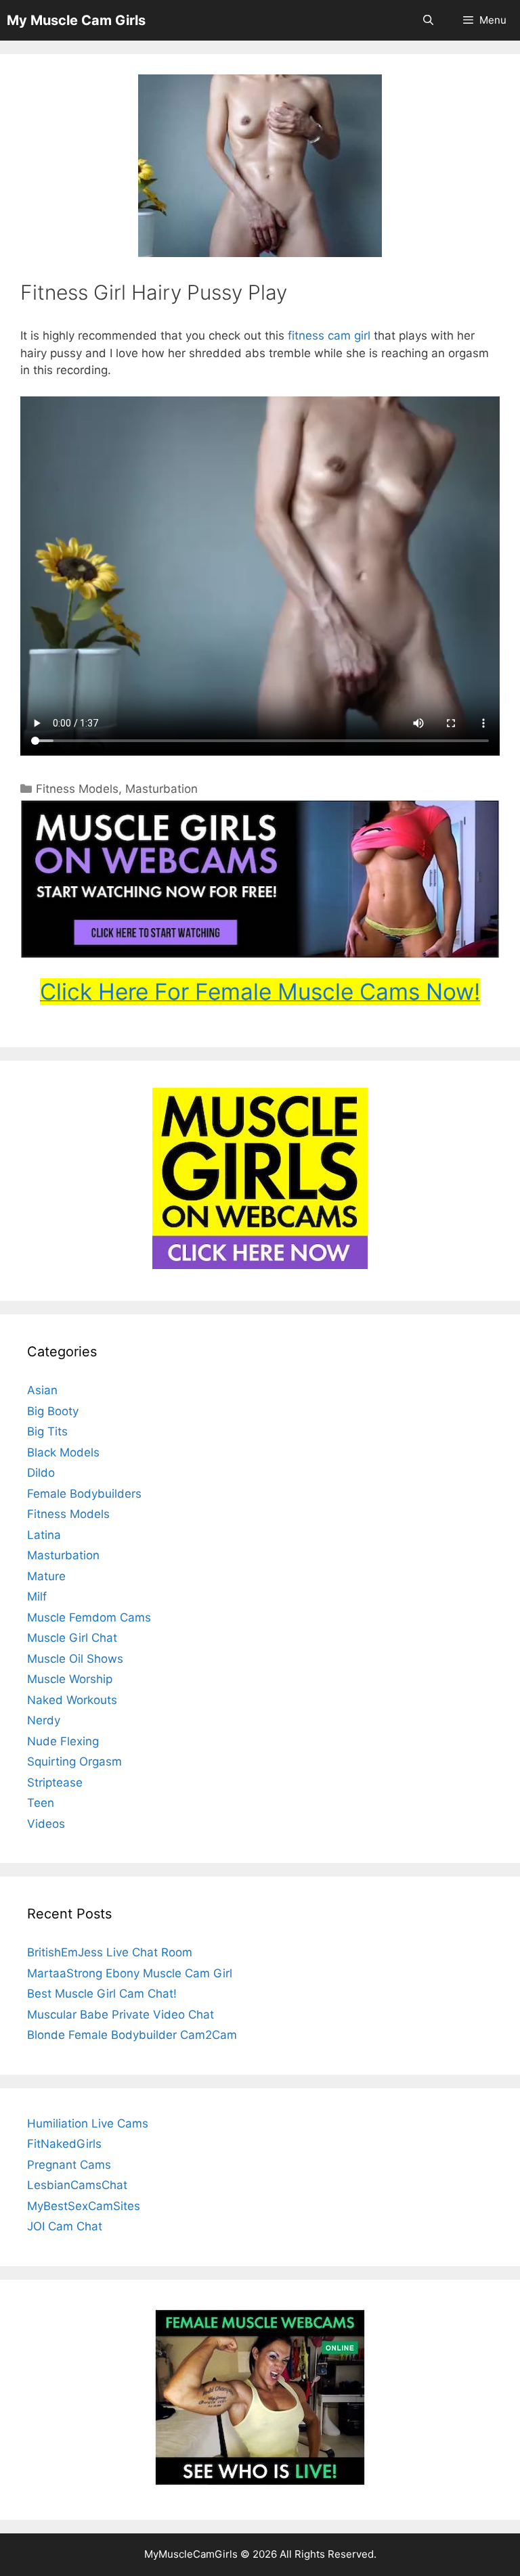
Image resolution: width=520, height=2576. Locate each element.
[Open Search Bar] (428, 20)
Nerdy (44, 1720)
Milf (37, 1596)
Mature (46, 1576)
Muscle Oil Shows (75, 1659)
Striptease (55, 1782)
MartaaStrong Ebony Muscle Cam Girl (130, 1973)
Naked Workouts (72, 1700)
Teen (41, 1803)
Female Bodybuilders (84, 1494)
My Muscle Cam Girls (76, 20)
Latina (44, 1535)
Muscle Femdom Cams (89, 1617)
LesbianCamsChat (77, 2185)
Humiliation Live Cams (88, 2123)
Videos (46, 1824)
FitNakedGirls (64, 2144)
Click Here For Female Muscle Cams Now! (260, 992)
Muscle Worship (70, 1679)
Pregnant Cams (69, 2165)
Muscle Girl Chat (72, 1638)
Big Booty (53, 1411)
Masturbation (161, 789)
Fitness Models (77, 789)
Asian (42, 1390)
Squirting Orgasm (74, 1762)
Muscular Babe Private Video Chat (121, 2015)
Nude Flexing (63, 1741)
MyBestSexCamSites (84, 2206)
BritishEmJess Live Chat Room (110, 1952)
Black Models (63, 1452)
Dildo (41, 1473)
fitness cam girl (329, 336)
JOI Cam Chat (65, 2226)
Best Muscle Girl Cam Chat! (102, 1994)
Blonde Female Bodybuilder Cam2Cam (132, 2035)
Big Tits (47, 1431)
